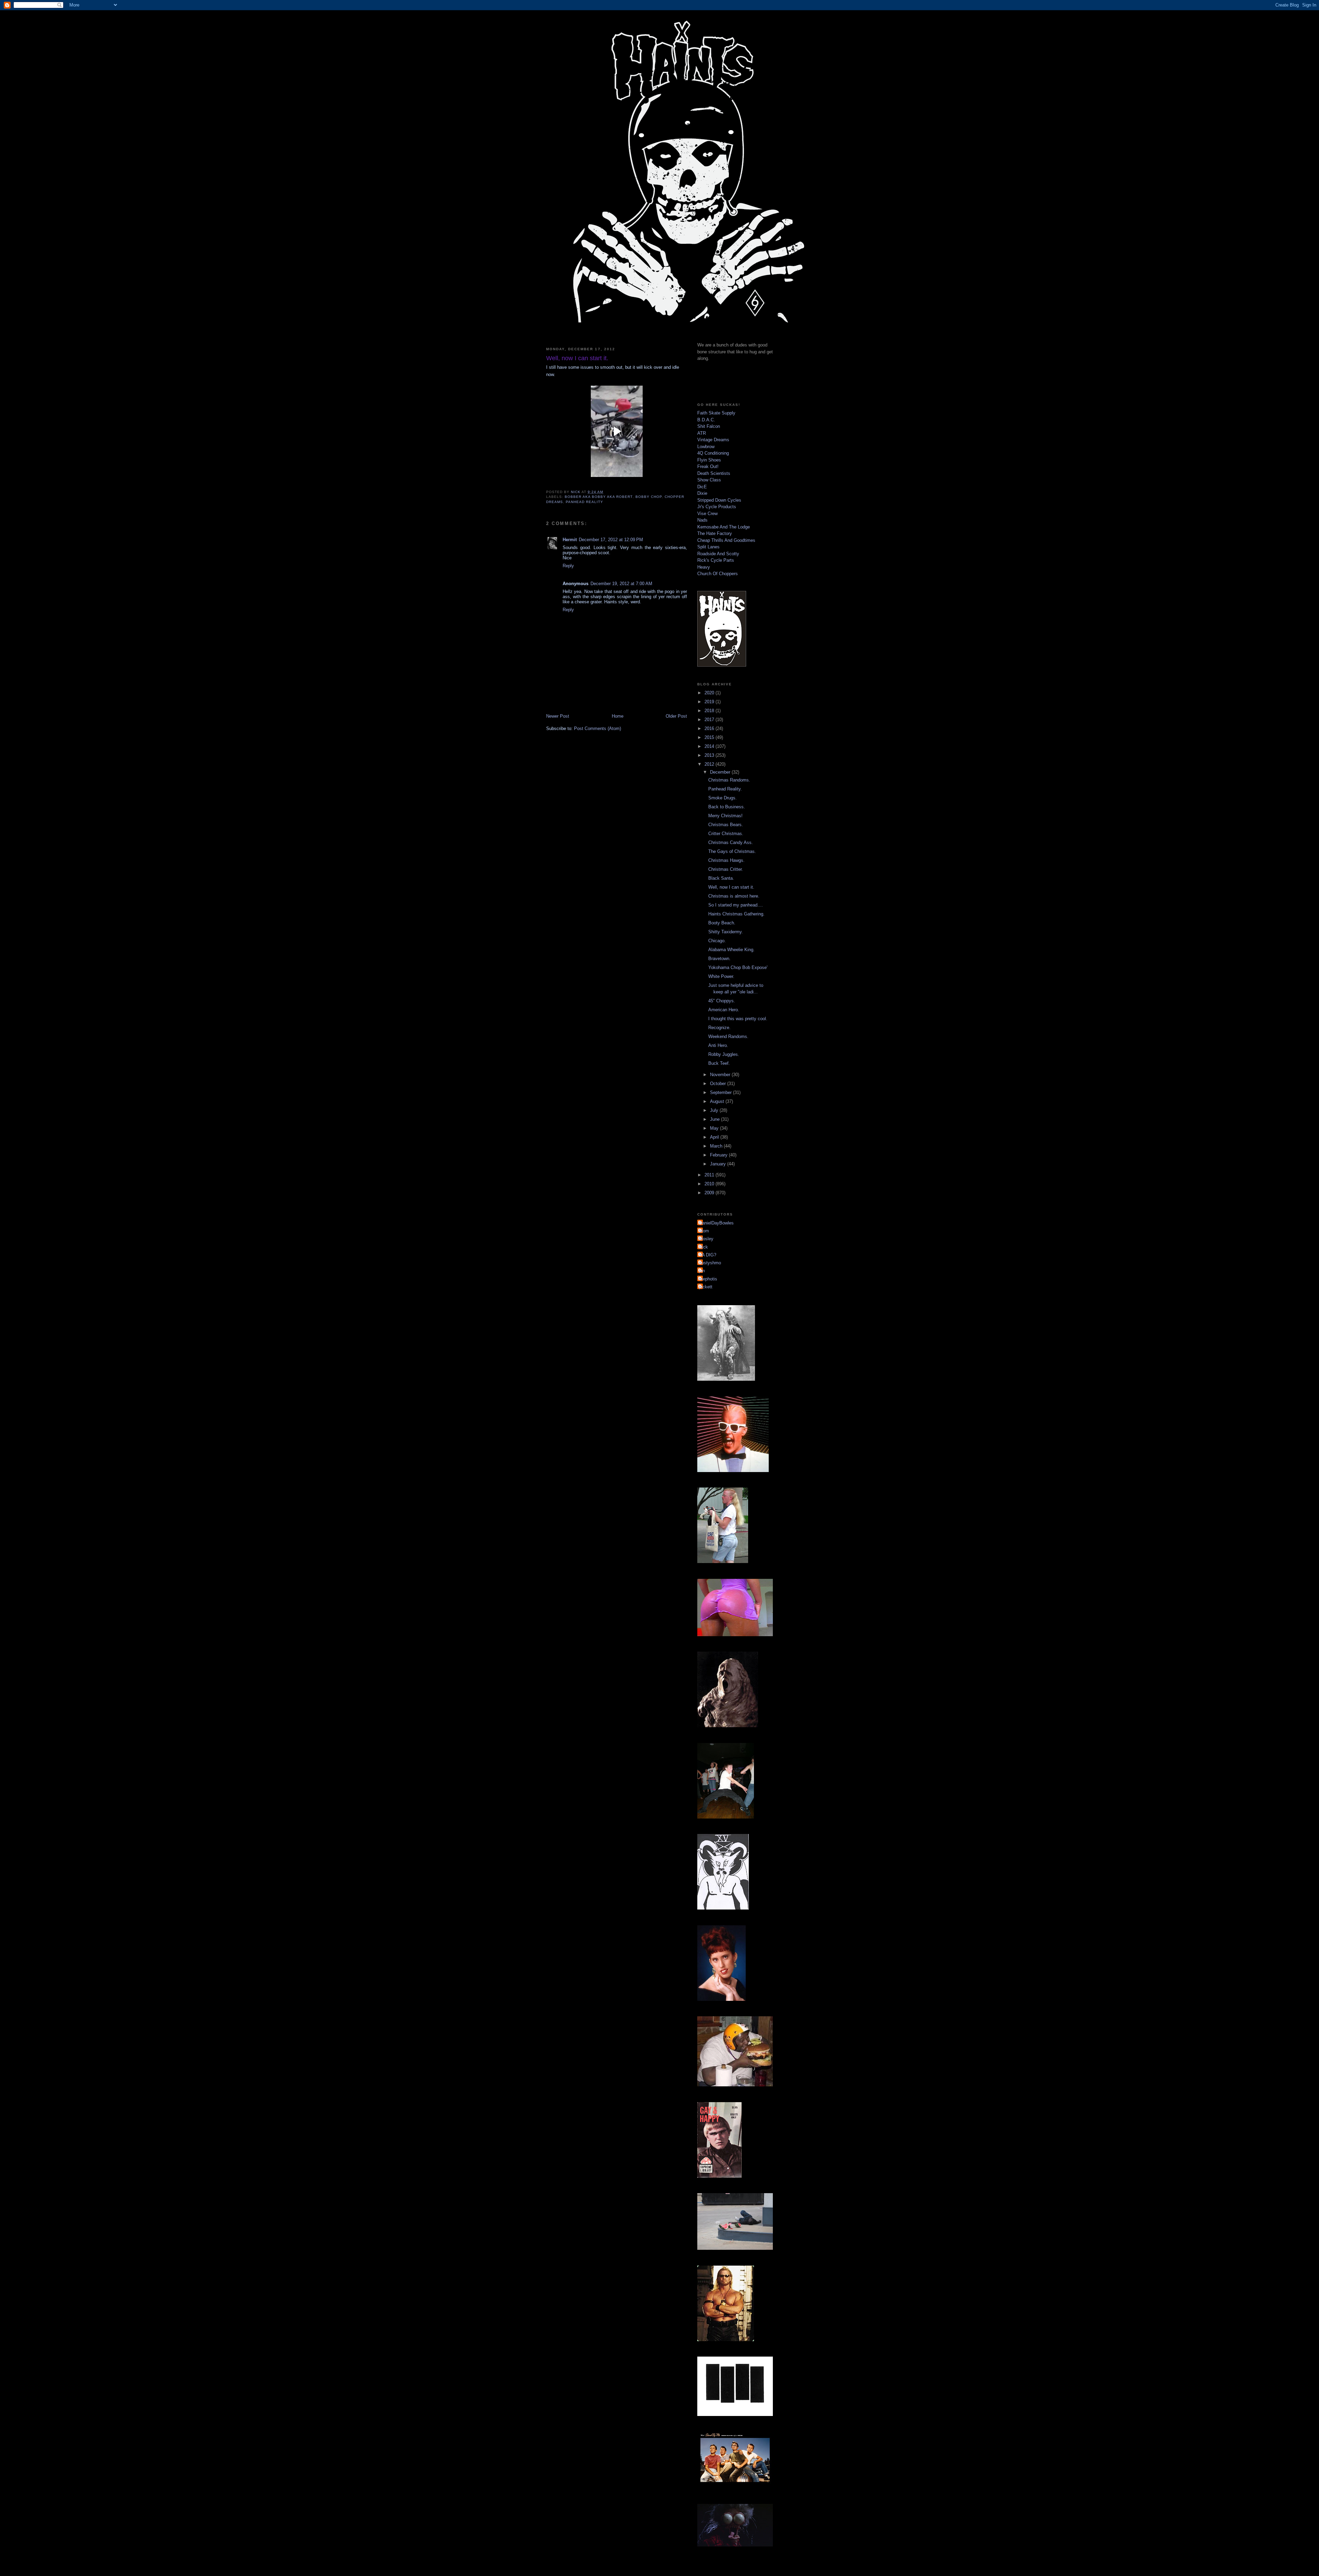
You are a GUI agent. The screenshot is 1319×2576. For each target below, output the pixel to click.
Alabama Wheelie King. (731, 950)
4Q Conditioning (713, 453)
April (715, 1137)
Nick (703, 1247)
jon (702, 1271)
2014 (710, 746)
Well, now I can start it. (731, 887)
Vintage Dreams (713, 440)
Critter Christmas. (726, 834)
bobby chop (649, 497)
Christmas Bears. (726, 825)
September (721, 1092)
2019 (710, 702)
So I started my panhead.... (736, 905)
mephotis (708, 1279)
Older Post (676, 716)
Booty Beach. (722, 923)
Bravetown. (719, 959)
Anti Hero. (718, 1045)
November (721, 1075)
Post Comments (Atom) (598, 728)
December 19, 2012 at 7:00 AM (621, 584)
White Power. (721, 976)
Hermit (570, 540)
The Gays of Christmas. (732, 851)
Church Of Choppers (718, 574)
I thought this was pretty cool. (738, 1019)
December (721, 772)
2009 (710, 1193)
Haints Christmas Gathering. (736, 914)
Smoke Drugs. (723, 798)
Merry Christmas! (725, 816)
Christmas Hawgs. (726, 860)
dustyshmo (710, 1263)
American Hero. (724, 1010)
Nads (702, 520)
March (717, 1146)
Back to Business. (727, 807)
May (715, 1128)
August (718, 1101)
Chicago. (717, 941)
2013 (710, 755)
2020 (710, 693)
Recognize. (719, 1028)
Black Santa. (721, 878)
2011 (710, 1175)
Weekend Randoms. (728, 1036)
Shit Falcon (709, 426)
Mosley (706, 1239)
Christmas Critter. (726, 869)
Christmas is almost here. (734, 896)
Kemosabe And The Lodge (724, 527)
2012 (710, 764)
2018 (710, 711)
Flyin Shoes (709, 460)
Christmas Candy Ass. (731, 842)
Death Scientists (714, 473)
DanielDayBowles (716, 1223)
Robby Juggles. (724, 1054)
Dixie (702, 493)
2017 (710, 720)
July (715, 1110)
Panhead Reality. (725, 789)
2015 (710, 737)
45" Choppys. (722, 1001)
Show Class (709, 480)
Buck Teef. (719, 1063)
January (719, 1164)
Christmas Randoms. (729, 780)
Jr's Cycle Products (717, 507)
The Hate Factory (715, 533)
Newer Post (558, 716)
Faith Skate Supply (716, 413)
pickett (706, 1287)
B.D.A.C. (706, 420)
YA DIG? (708, 1255)
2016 (710, 728)
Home (618, 716)
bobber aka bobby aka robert (599, 497)
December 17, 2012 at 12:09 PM (611, 540)
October (719, 1084)
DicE (702, 487)
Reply (568, 566)
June (715, 1119)
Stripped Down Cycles (719, 500)
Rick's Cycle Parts (716, 560)
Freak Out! (708, 466)
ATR (702, 433)
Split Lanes (708, 547)
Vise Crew (707, 514)
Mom (704, 1231)
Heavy (704, 567)
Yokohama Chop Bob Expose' (738, 967)
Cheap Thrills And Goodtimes (726, 540)
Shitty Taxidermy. (726, 932)
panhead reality (584, 502)
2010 (710, 1184)
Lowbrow (706, 447)
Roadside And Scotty (718, 554)
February (719, 1155)
